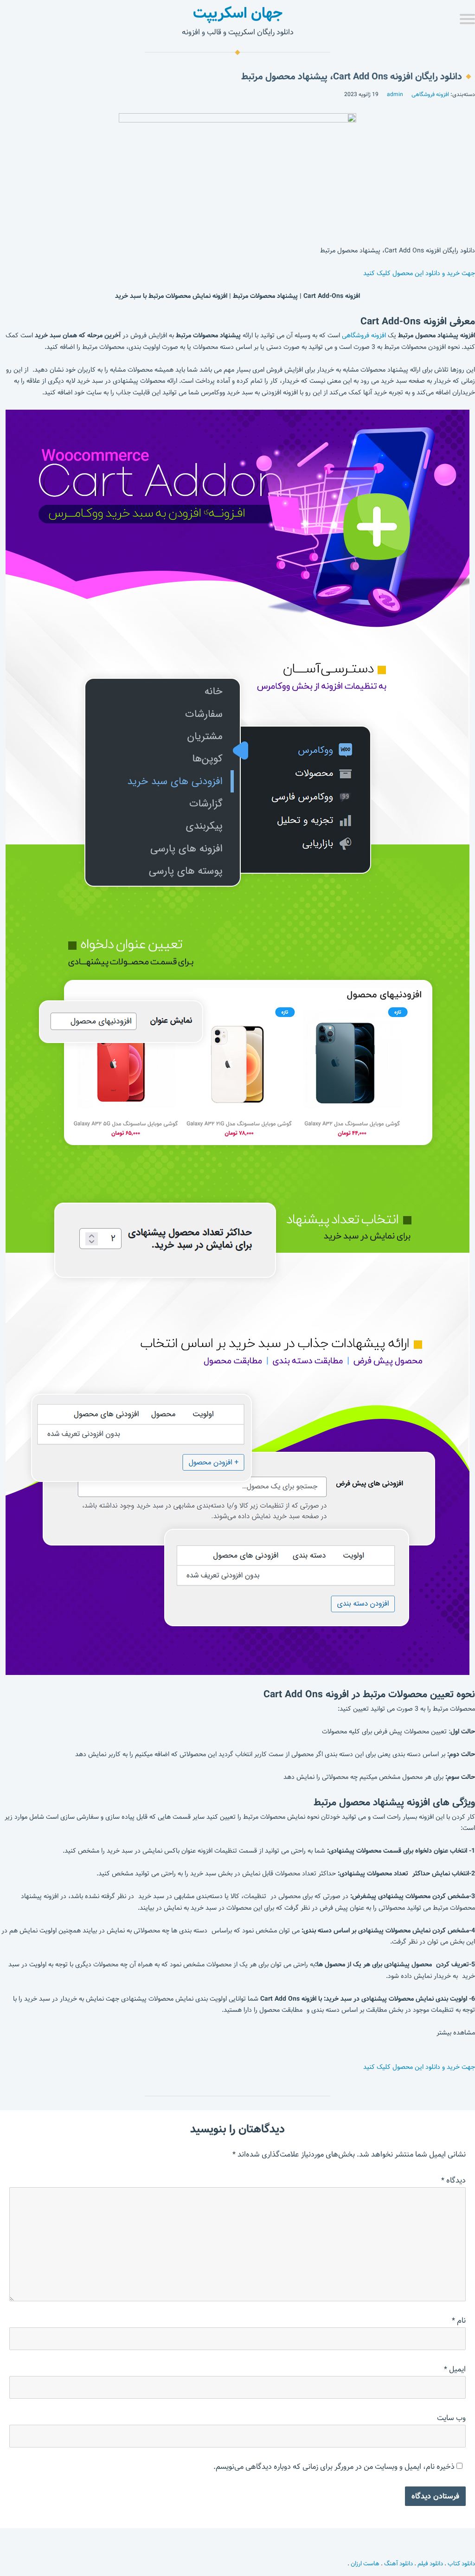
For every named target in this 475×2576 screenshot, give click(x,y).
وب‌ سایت (451, 2418)
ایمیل (455, 2369)
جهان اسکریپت (238, 13)
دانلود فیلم (430, 2563)
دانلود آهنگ (398, 2563)
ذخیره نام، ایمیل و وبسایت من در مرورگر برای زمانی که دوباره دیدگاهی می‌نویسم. (334, 2467)
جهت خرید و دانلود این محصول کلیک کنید (419, 273)
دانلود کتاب (461, 2563)
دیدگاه (453, 2180)
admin (395, 94)
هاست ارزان (365, 2563)
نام (459, 2321)
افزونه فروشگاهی (430, 94)
